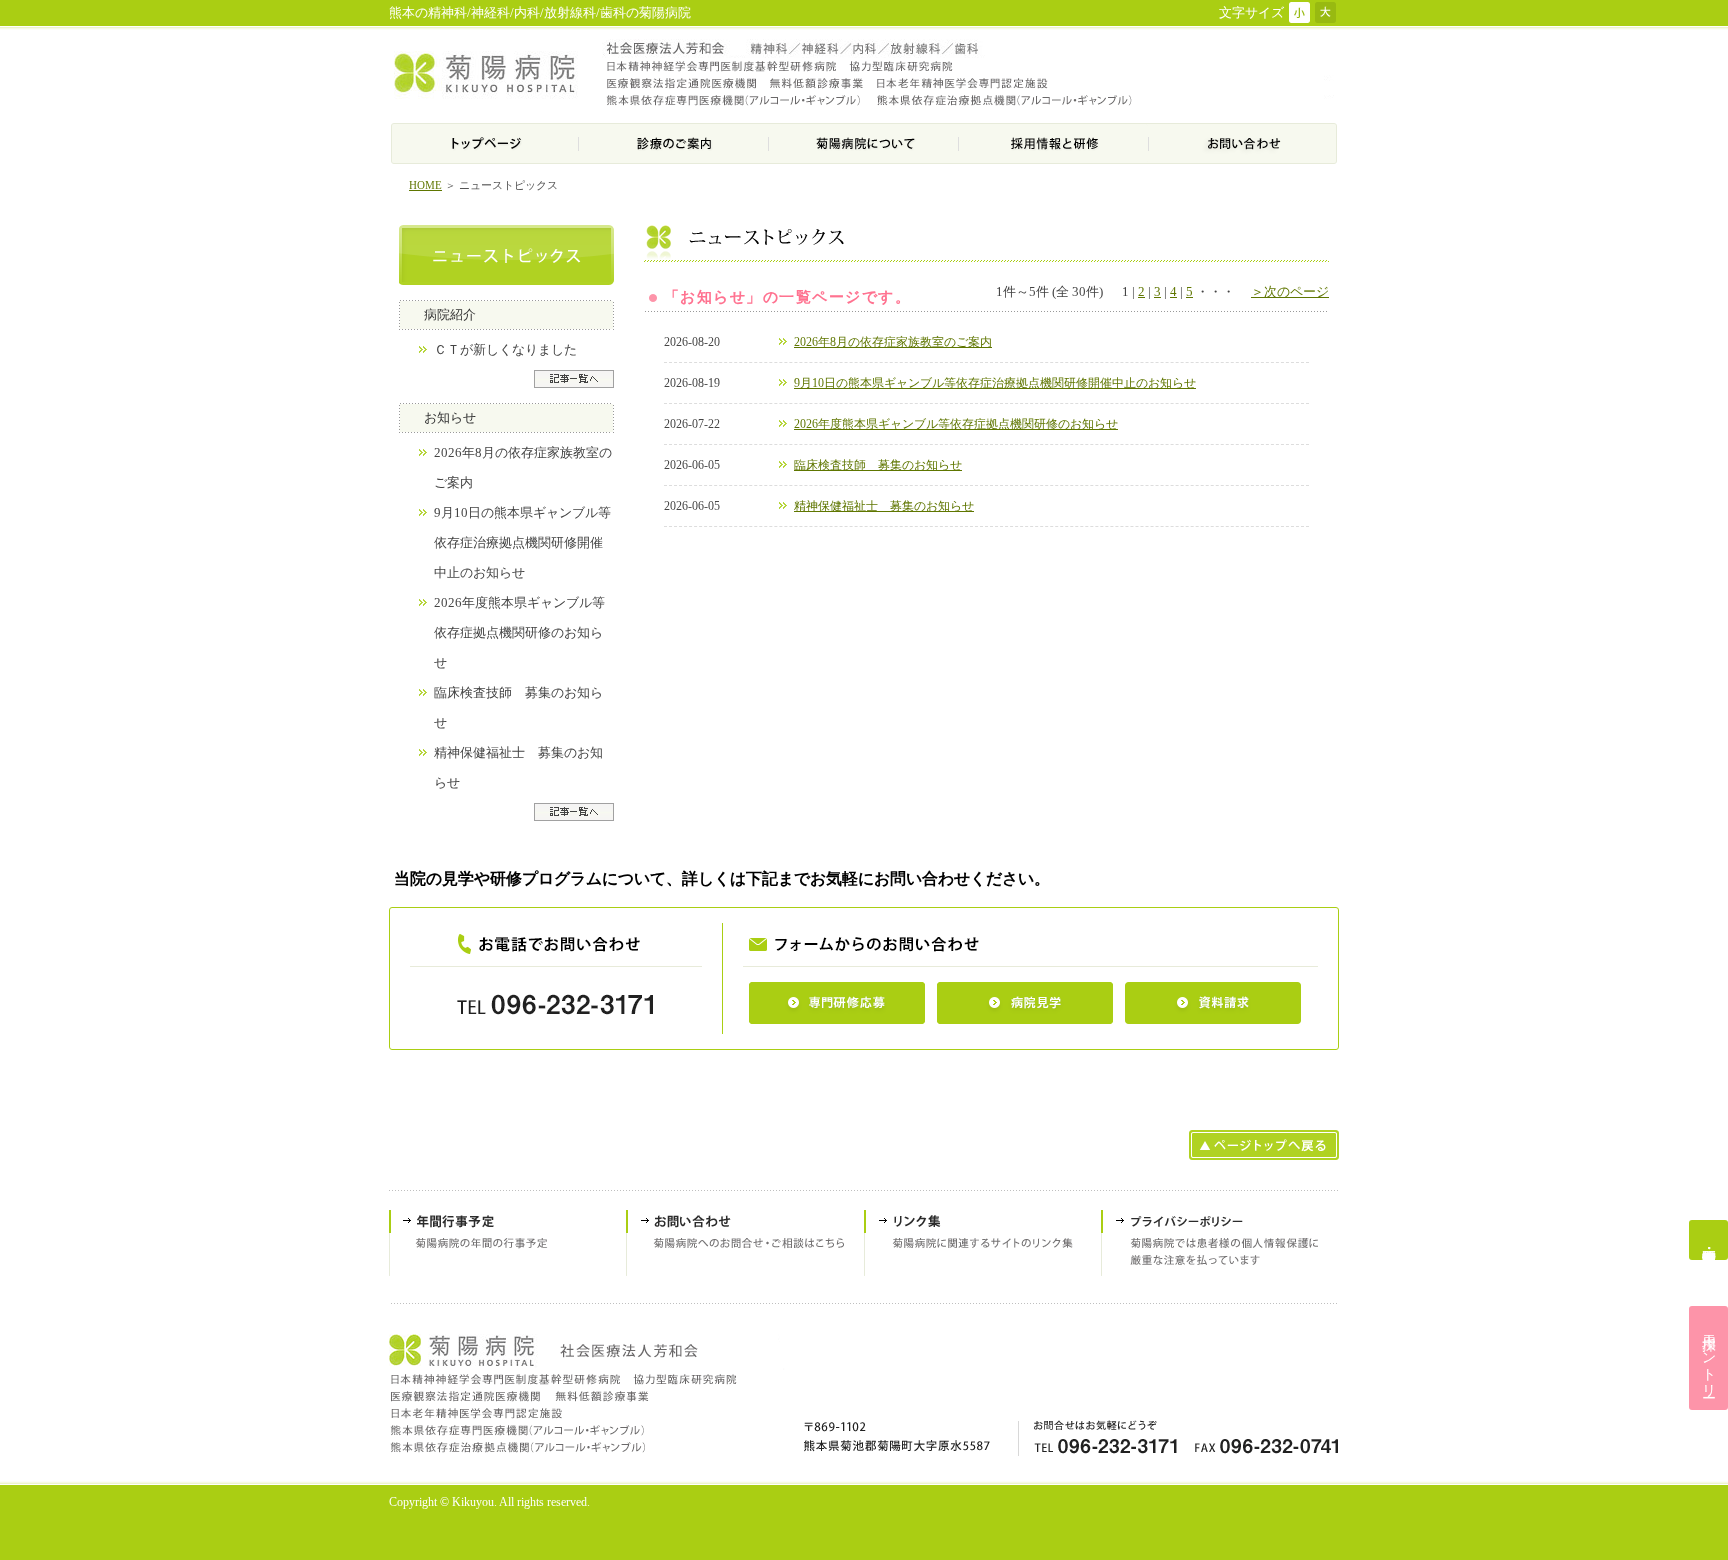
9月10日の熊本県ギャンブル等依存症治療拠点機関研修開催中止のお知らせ (522, 543)
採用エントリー (1709, 1358)
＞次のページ (1290, 291)
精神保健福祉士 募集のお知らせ (884, 506)
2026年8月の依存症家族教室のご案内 (893, 342)
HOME (425, 185)
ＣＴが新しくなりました (505, 350)
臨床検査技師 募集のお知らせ (878, 465)
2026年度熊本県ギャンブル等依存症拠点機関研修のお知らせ (519, 633)
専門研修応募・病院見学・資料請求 (1708, 1240)
